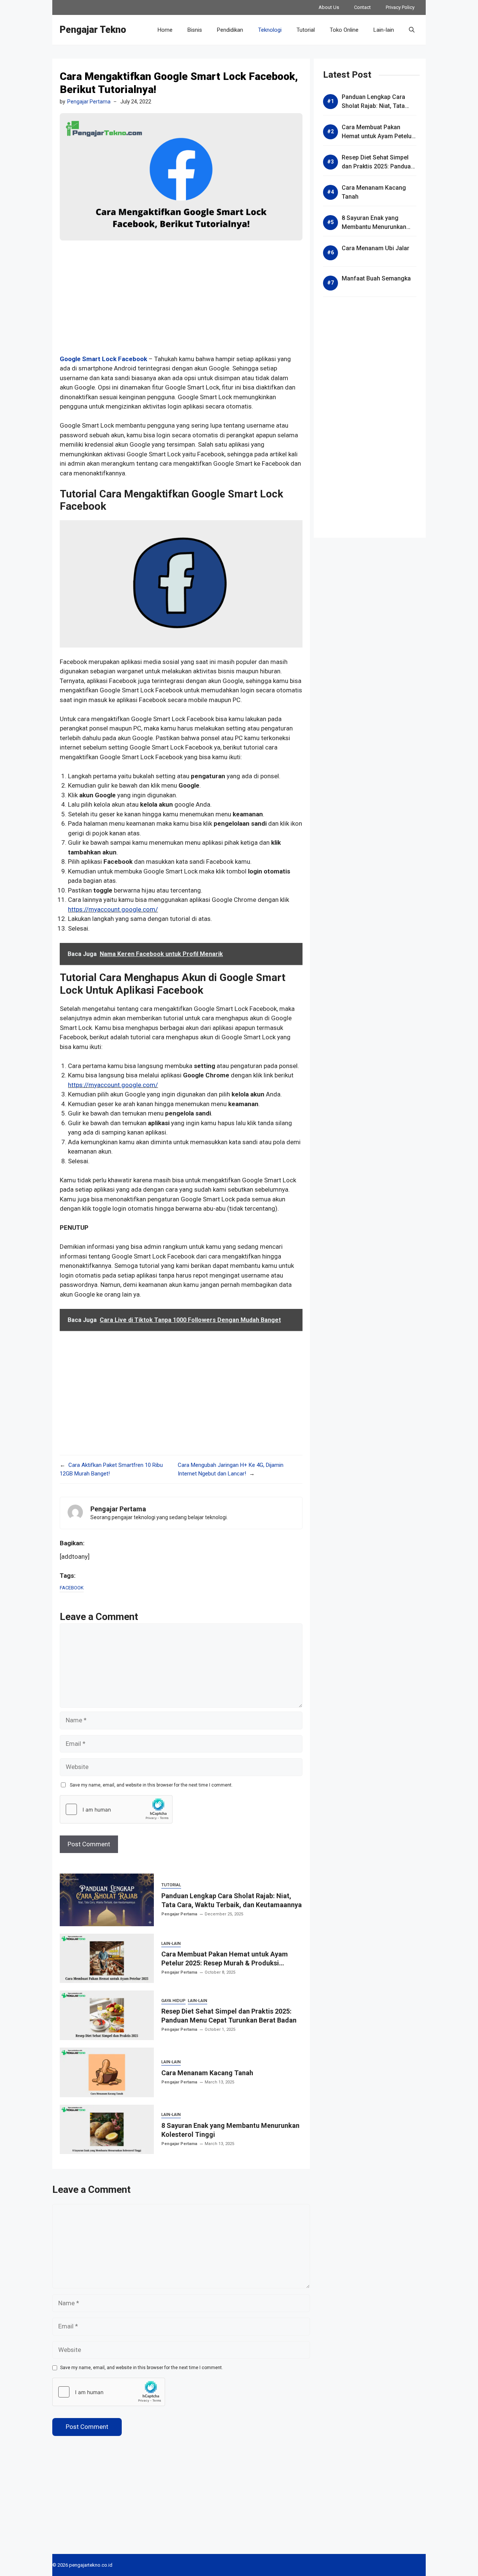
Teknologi (270, 30)
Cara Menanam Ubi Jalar (375, 248)
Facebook (72, 1588)
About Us (329, 7)
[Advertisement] (181, 302)
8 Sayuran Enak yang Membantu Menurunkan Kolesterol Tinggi (374, 227)
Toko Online (344, 30)
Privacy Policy (400, 7)
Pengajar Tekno (93, 30)
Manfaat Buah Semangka (376, 278)
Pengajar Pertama (89, 102)
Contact (362, 7)
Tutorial (306, 30)
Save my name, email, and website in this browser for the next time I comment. (151, 1785)
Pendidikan (230, 30)
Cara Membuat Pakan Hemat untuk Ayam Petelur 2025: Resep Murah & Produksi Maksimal (225, 1963)
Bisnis (195, 30)
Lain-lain (384, 30)
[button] (412, 30)
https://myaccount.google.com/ (113, 909)
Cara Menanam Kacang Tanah (207, 2073)
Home (165, 30)
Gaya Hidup (173, 2001)
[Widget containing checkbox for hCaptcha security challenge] (116, 1809)
